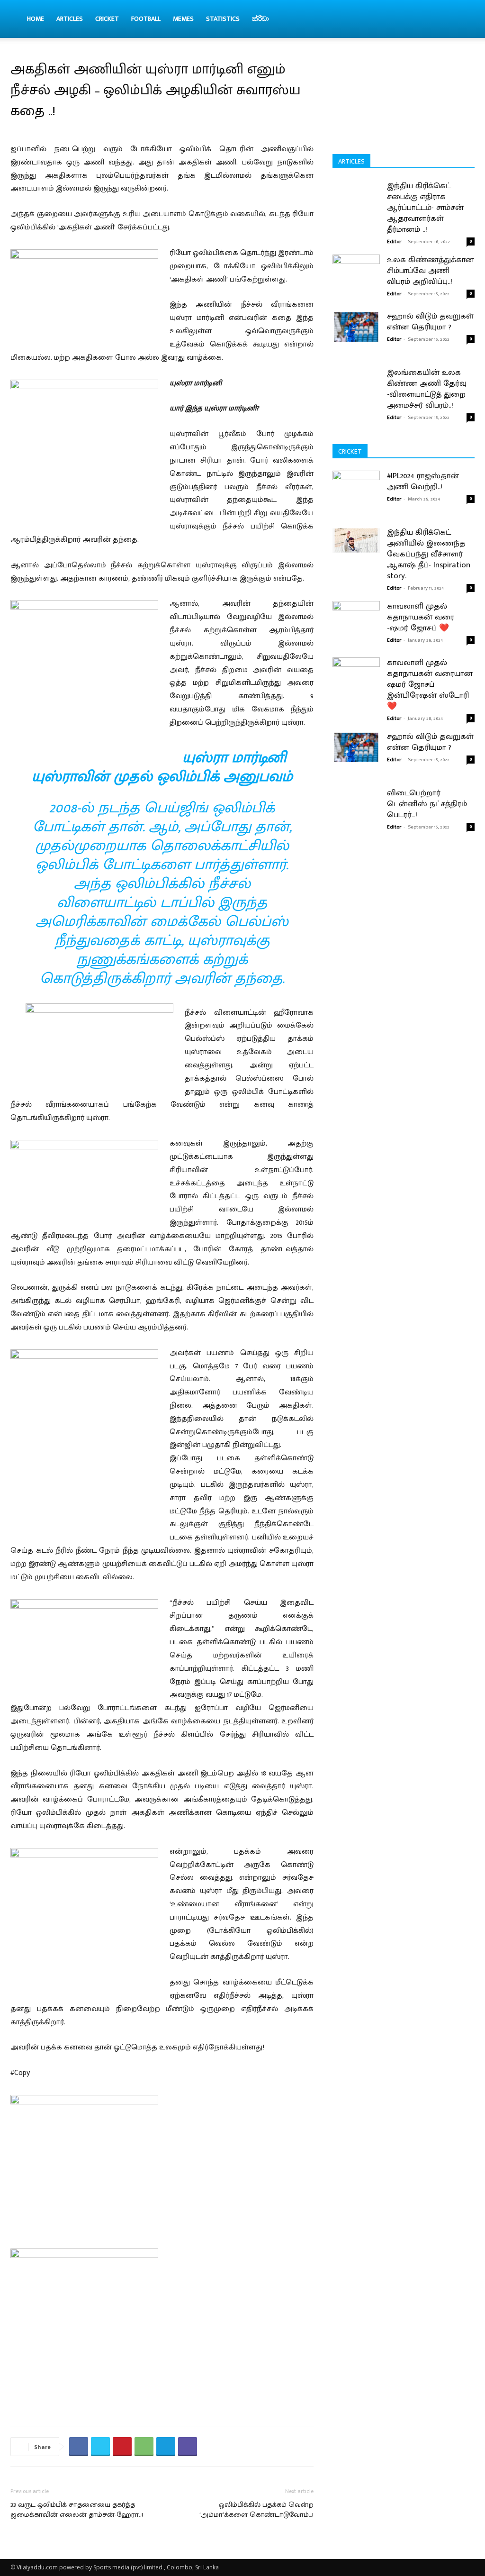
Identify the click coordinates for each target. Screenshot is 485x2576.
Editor (394, 242)
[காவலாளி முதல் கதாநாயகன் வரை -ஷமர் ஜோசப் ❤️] (356, 631)
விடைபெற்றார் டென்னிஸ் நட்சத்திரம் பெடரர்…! (427, 804)
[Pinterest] (122, 2447)
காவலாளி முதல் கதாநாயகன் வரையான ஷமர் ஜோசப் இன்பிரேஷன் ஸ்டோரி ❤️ (430, 684)
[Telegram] (166, 2447)
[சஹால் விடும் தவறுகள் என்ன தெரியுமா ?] (356, 327)
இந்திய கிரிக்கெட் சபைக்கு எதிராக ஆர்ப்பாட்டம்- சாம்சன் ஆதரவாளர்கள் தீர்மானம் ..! (425, 208)
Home (36, 19)
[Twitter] (100, 2447)
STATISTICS (223, 19)
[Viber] (188, 2447)
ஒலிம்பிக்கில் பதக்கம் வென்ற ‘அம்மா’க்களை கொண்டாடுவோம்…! (256, 2510)
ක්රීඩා (260, 19)
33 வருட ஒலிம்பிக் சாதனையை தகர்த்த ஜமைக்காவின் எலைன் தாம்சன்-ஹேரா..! (77, 2510)
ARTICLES (70, 19)
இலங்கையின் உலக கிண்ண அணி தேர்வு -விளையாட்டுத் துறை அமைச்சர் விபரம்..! (427, 389)
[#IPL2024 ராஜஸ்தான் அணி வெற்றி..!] (356, 500)
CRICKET (107, 19)
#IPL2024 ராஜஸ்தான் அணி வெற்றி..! (423, 481)
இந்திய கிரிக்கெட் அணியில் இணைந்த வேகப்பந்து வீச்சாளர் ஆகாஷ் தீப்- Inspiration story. (429, 554)
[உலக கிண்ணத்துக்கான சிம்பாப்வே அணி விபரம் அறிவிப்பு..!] (356, 268)
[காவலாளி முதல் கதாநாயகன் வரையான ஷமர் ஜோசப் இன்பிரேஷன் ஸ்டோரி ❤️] (356, 687)
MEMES (183, 19)
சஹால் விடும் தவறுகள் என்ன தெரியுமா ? (430, 322)
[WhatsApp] (144, 2447)
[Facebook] (79, 2447)
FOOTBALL (146, 19)
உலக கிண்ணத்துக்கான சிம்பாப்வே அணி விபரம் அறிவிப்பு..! (431, 271)
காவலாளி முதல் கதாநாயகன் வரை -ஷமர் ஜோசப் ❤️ (421, 617)
